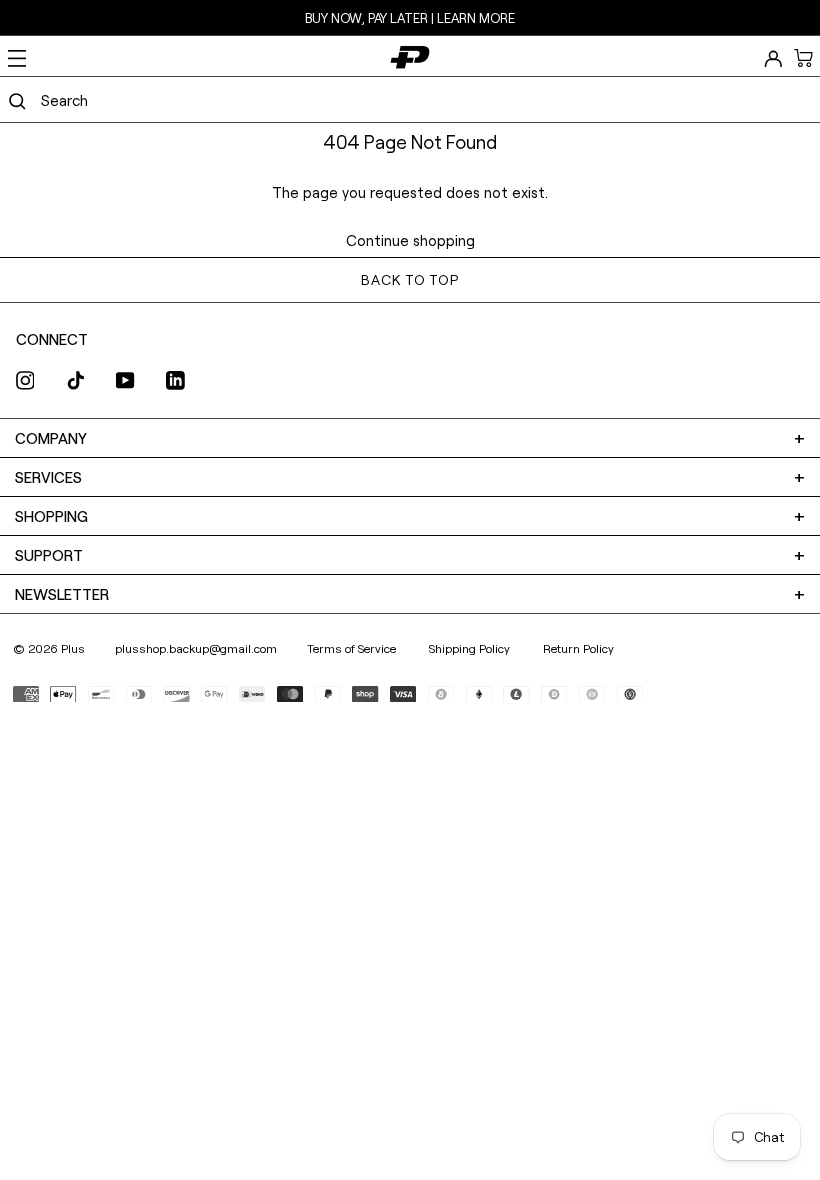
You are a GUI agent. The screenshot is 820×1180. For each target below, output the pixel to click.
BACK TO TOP (409, 279)
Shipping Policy (471, 648)
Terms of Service (353, 648)
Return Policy (578, 648)
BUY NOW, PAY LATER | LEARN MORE (410, 18)
